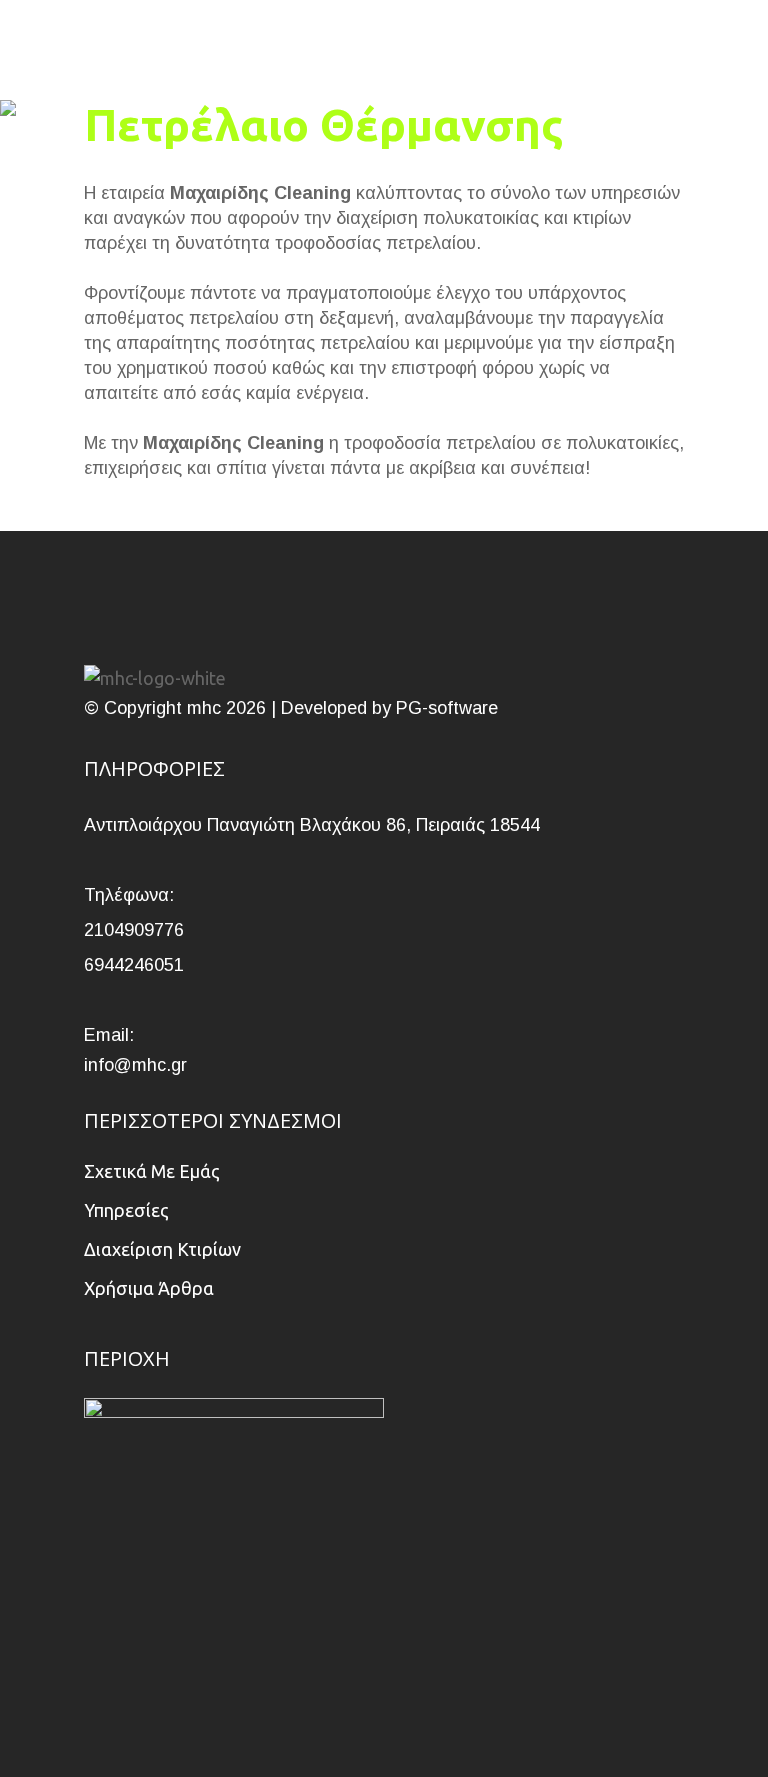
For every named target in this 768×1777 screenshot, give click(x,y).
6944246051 (134, 965)
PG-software (447, 708)
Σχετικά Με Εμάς (152, 1171)
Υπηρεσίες (126, 1210)
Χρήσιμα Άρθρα (149, 1288)
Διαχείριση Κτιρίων (162, 1249)
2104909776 (134, 930)
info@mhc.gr (135, 1065)
